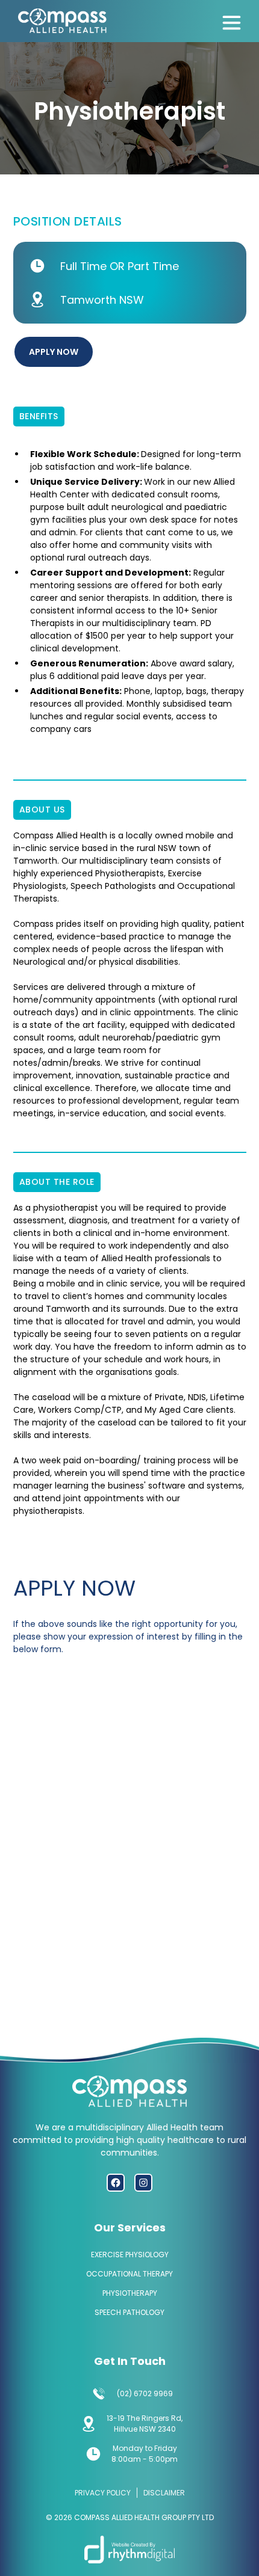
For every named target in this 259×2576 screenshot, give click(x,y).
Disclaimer (164, 2493)
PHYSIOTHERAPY (130, 2293)
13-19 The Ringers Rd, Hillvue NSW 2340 (145, 2424)
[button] (231, 20)
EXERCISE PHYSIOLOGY (130, 2255)
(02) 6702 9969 (145, 2393)
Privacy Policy (103, 2493)
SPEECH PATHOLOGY (129, 2312)
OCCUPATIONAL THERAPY (129, 2274)
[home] (60, 22)
